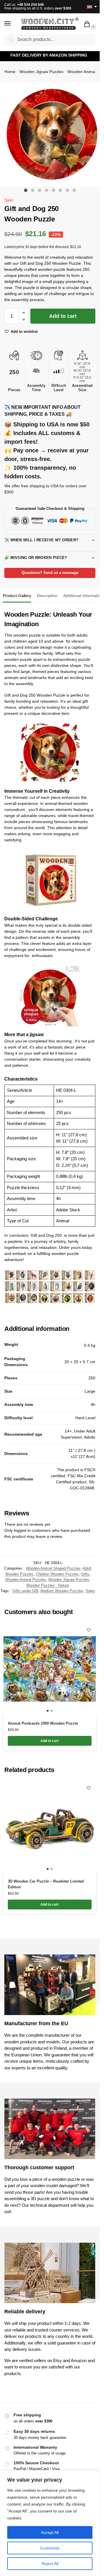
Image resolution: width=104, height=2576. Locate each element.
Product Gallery (17, 596)
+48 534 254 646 (30, 5)
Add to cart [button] (50, 1741)
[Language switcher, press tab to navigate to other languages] (90, 6)
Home (10, 72)
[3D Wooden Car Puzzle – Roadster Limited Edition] (50, 1827)
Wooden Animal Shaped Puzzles (53, 1568)
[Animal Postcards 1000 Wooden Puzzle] (50, 1669)
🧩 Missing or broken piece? (36, 558)
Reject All (50, 2564)
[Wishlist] (89, 1630)
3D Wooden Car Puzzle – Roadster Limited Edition (46, 1884)
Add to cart (63, 316)
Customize (50, 2548)
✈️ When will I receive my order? (41, 540)
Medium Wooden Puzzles (62, 1591)
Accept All (50, 2532)
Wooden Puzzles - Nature (48, 1585)
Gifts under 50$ (25, 1591)
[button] (88, 25)
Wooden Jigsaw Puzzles (41, 72)
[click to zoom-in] (52, 134)
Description (47, 596)
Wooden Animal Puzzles (26, 1580)
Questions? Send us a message (50, 573)
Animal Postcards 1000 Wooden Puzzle (43, 1723)
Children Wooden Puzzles (57, 1574)
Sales (90, 1591)
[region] (50, 2523)
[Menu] (13, 24)
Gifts (85, 1574)
